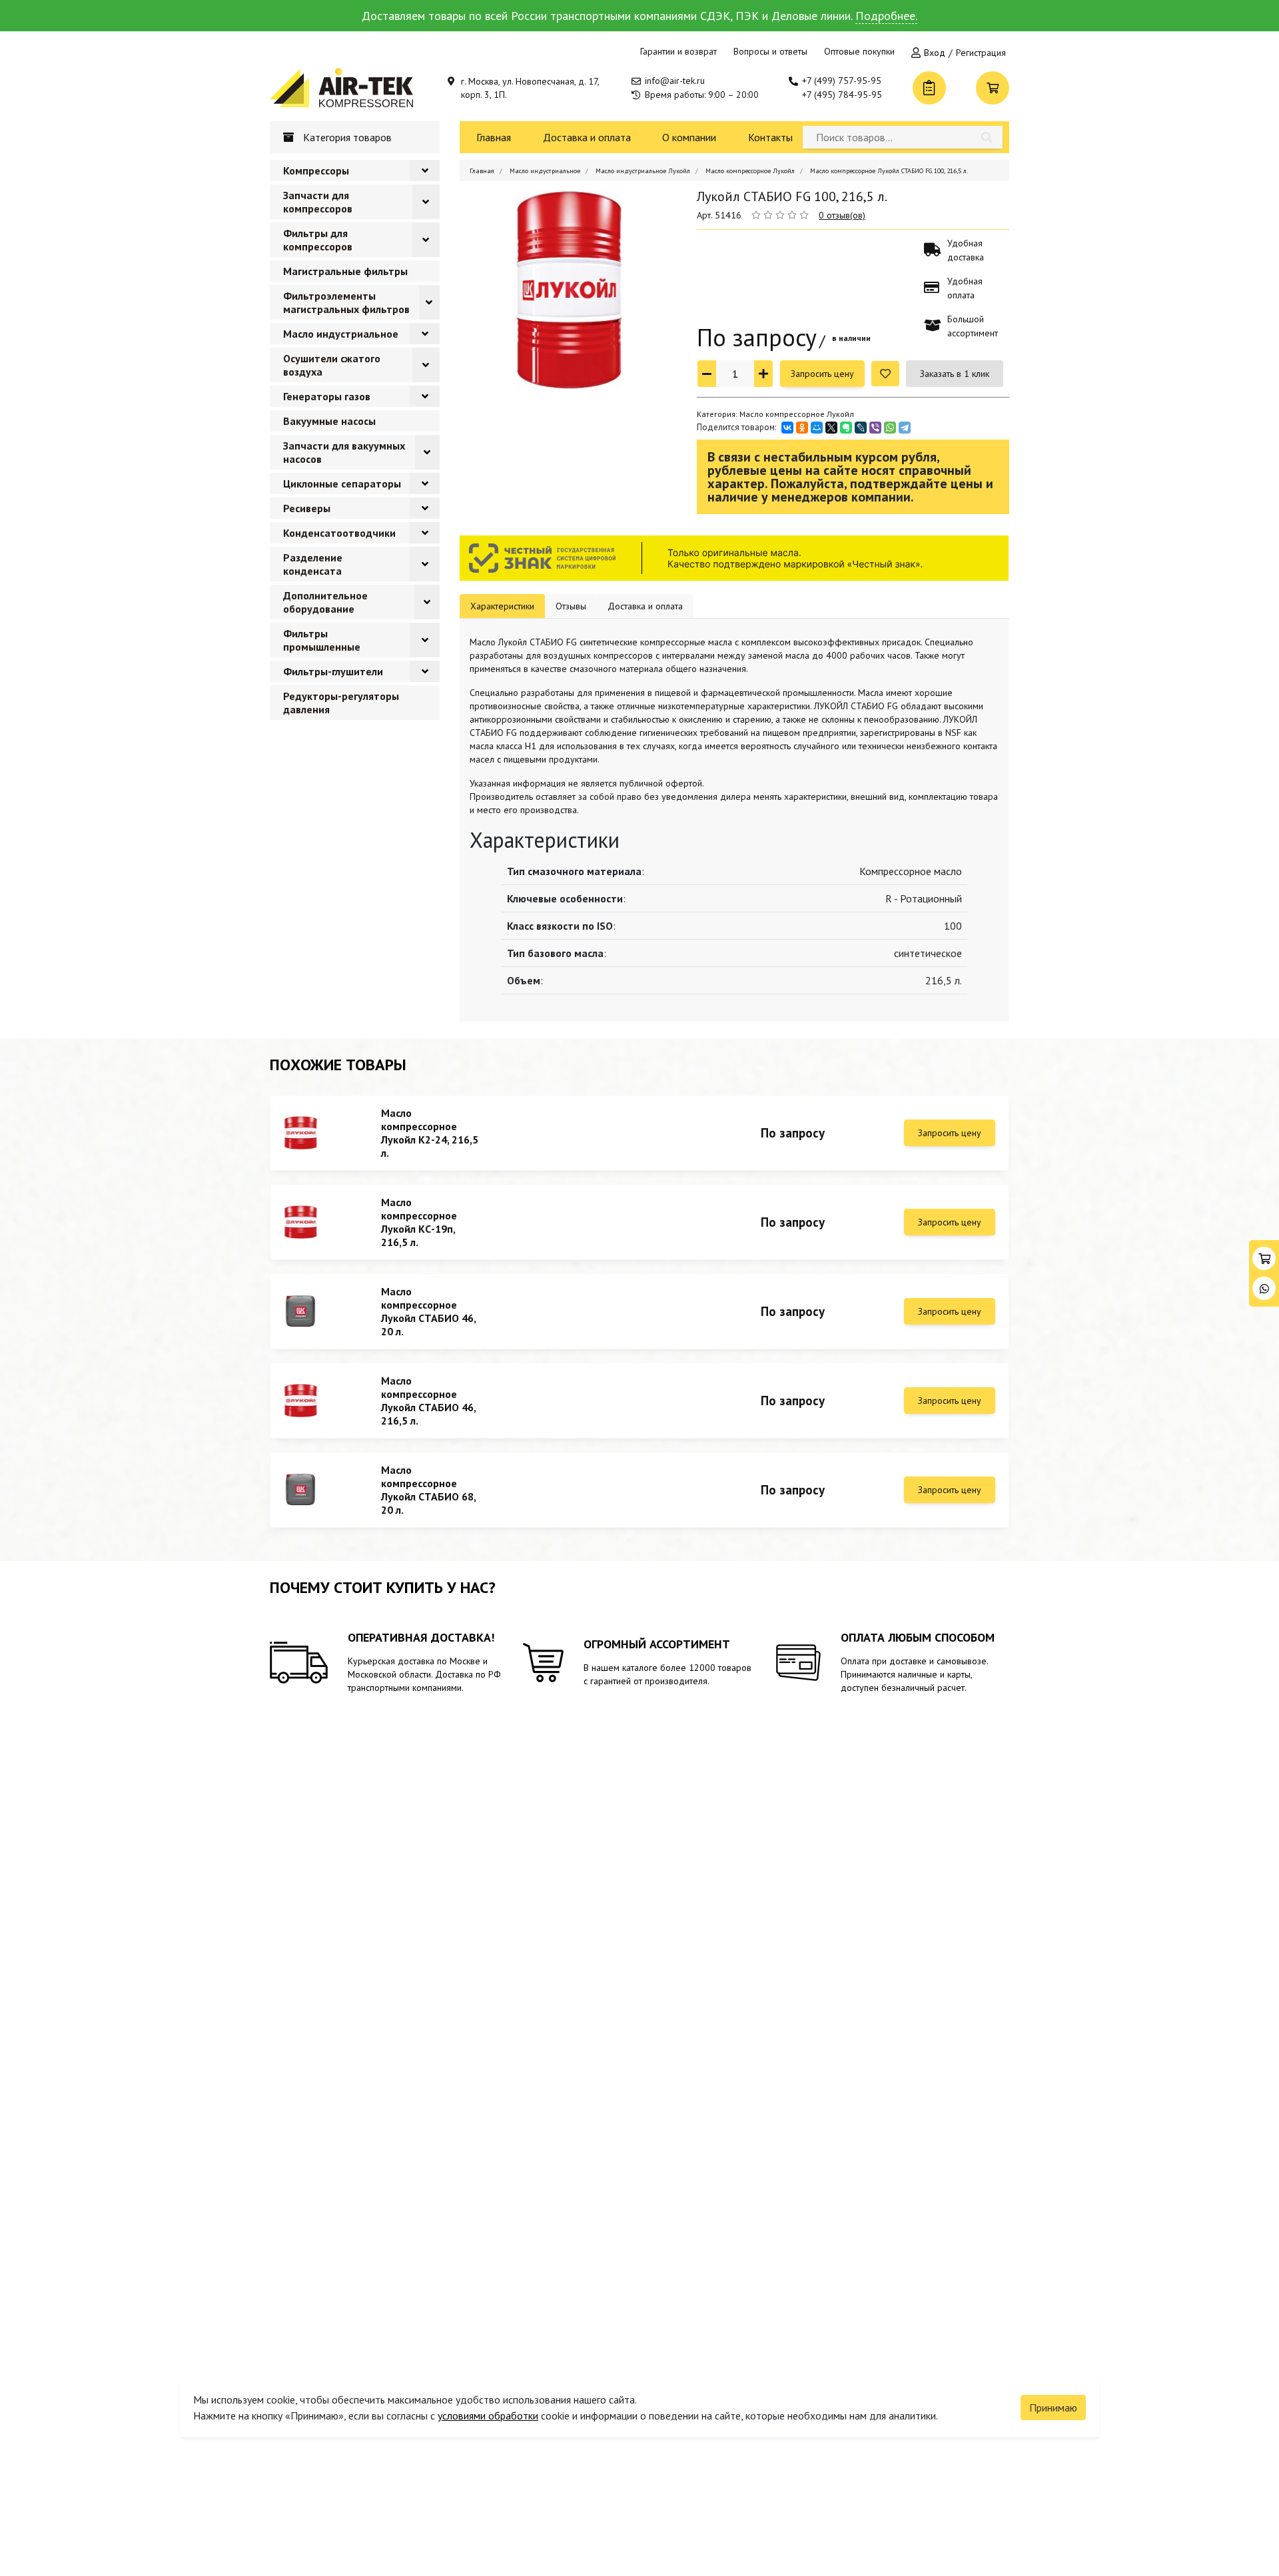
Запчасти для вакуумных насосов (344, 452)
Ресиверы (307, 508)
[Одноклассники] (802, 428)
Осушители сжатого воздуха (332, 365)
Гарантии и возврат (678, 51)
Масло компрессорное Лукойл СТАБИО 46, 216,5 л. (428, 1401)
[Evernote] (846, 428)
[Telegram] (905, 428)
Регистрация (981, 53)
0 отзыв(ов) (842, 215)
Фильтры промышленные (322, 640)
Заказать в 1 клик (955, 374)
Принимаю (1053, 2408)
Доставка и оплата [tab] (645, 606)
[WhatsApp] (890, 428)
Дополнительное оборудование (325, 602)
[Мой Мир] (817, 428)
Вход (935, 53)
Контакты (770, 137)
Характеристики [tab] (502, 606)
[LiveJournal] (861, 428)
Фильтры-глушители (333, 671)
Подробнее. (886, 16)
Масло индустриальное (341, 334)
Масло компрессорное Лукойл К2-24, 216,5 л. (430, 1133)
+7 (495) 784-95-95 (842, 95)
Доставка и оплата (587, 137)
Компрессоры (316, 170)
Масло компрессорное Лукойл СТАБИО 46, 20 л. (428, 1311)
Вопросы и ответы (770, 51)
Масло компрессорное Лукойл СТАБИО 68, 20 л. (428, 1490)
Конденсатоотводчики (339, 533)
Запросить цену (822, 374)
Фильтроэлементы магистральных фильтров (346, 302)
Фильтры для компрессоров (318, 240)
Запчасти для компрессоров (318, 202)
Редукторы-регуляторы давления (341, 703)
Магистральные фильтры (345, 271)
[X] (831, 428)
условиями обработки (488, 2415)
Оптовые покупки (859, 51)
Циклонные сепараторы (342, 483)
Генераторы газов (327, 396)
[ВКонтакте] (787, 428)
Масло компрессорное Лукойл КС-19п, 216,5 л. (419, 1222)
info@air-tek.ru (675, 81)
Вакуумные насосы (329, 421)
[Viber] (875, 428)
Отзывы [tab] (571, 606)
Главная (494, 137)
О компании (689, 137)
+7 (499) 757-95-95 (842, 81)
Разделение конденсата (313, 564)
